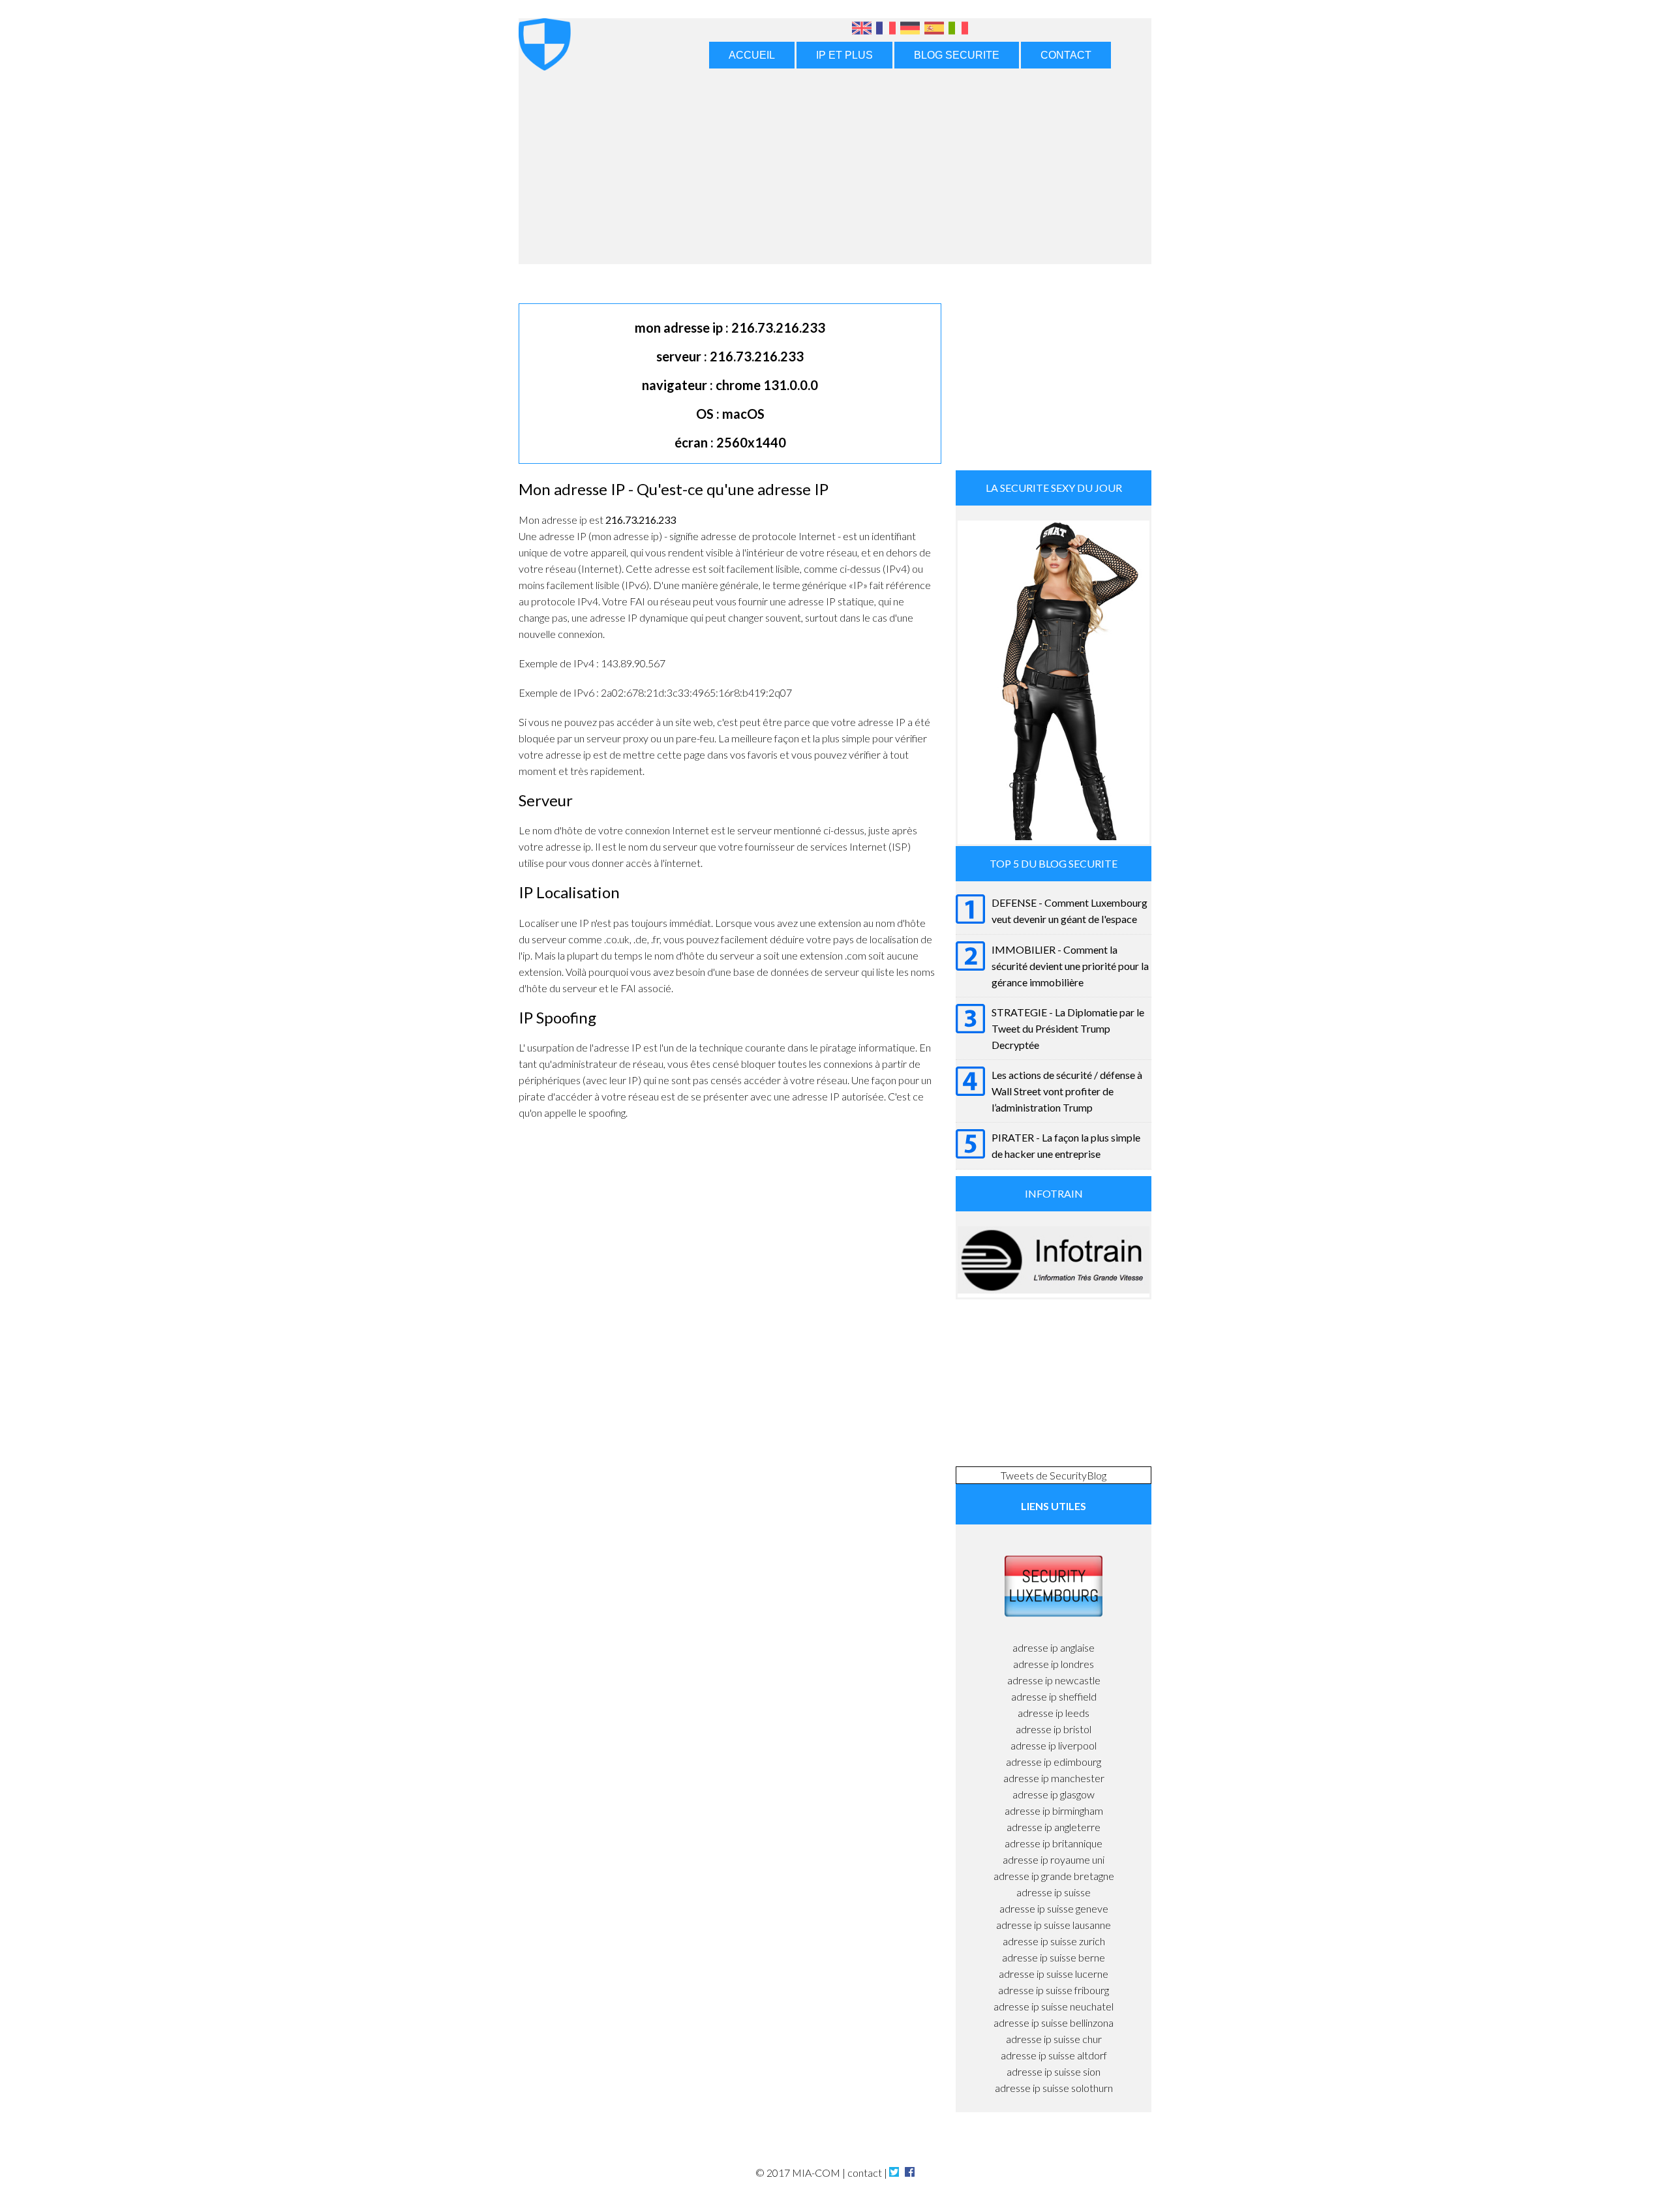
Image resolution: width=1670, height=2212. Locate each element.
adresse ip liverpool (1054, 1745)
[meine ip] (912, 31)
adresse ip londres (1054, 1664)
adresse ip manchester (1054, 1778)
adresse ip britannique (1054, 1843)
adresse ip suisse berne (1054, 1957)
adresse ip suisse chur (1054, 2039)
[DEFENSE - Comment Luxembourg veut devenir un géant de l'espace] (970, 919)
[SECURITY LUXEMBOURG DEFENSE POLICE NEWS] (1054, 1631)
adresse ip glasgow (1054, 1794)
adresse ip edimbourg (1054, 1762)
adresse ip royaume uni (1054, 1859)
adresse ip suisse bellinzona (1054, 2023)
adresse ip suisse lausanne (1054, 1925)
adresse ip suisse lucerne (1054, 1974)
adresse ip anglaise (1054, 1647)
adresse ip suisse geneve (1054, 1908)
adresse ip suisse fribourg (1054, 1990)
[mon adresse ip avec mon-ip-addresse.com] (545, 63)
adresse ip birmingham (1054, 1811)
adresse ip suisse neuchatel (1054, 2006)
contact (865, 2173)
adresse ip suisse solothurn (1054, 2088)
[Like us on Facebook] (909, 2173)
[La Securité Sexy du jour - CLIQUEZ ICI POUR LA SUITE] (1054, 836)
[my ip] (864, 31)
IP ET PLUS (844, 55)
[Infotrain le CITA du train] (1054, 1289)
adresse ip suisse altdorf (1054, 2055)
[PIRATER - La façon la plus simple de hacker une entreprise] (970, 1154)
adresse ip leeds (1054, 1713)
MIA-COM (816, 2173)
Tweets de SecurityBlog (1054, 1475)
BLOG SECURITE (957, 55)
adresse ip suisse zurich (1054, 1941)
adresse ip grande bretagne (1054, 1876)
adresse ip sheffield (1054, 1696)
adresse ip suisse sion (1054, 2071)
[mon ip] (888, 31)
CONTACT (1066, 55)
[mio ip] (958, 31)
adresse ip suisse (1054, 1892)
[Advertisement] (835, 166)
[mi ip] (936, 31)
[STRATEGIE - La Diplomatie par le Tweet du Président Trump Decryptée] (970, 1029)
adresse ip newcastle (1054, 1680)
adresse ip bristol (1054, 1729)
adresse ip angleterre (1054, 1827)
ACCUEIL (752, 55)
